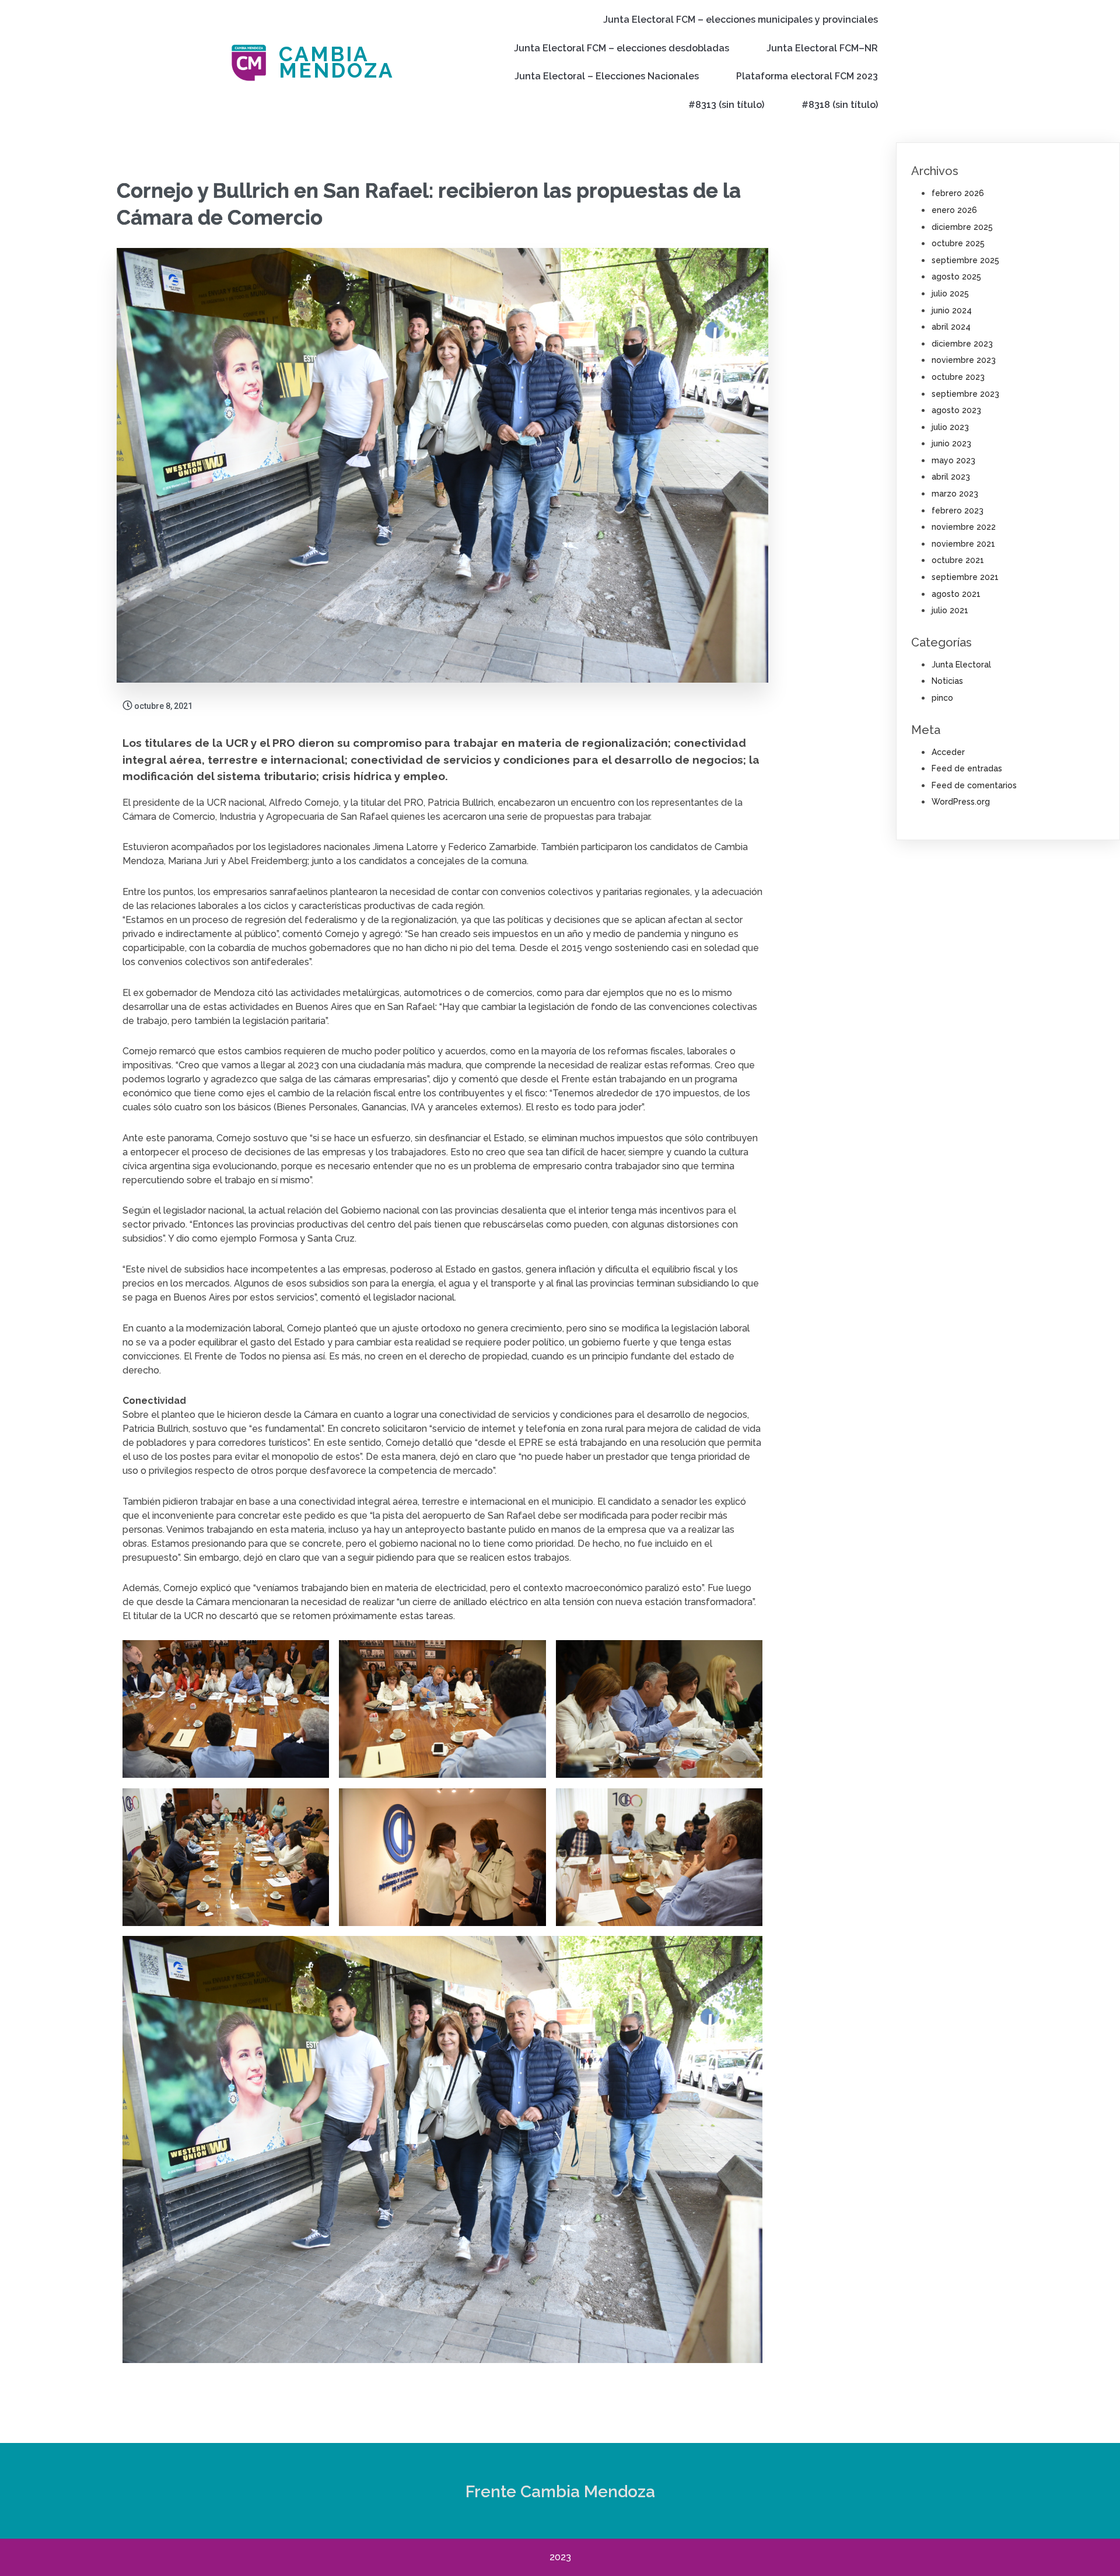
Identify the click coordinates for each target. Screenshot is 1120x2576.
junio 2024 (952, 310)
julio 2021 (950, 610)
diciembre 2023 (962, 344)
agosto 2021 (956, 594)
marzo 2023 (955, 494)
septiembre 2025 (965, 260)
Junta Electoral (961, 665)
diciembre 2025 (962, 227)
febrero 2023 (958, 511)
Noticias (947, 681)
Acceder (948, 752)
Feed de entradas (967, 768)
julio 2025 (950, 293)
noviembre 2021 (963, 544)
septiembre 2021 (965, 577)
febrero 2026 (958, 193)
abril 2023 (951, 477)
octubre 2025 (958, 243)
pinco (942, 698)
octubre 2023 (958, 377)
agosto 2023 (956, 410)
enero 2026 (954, 210)
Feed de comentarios (974, 785)
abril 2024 (951, 327)
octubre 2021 (958, 560)
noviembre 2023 (964, 360)
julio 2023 (950, 427)
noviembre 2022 (964, 527)
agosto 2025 (956, 277)
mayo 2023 (953, 460)
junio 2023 (951, 443)
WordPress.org (961, 802)
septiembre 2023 (965, 394)
